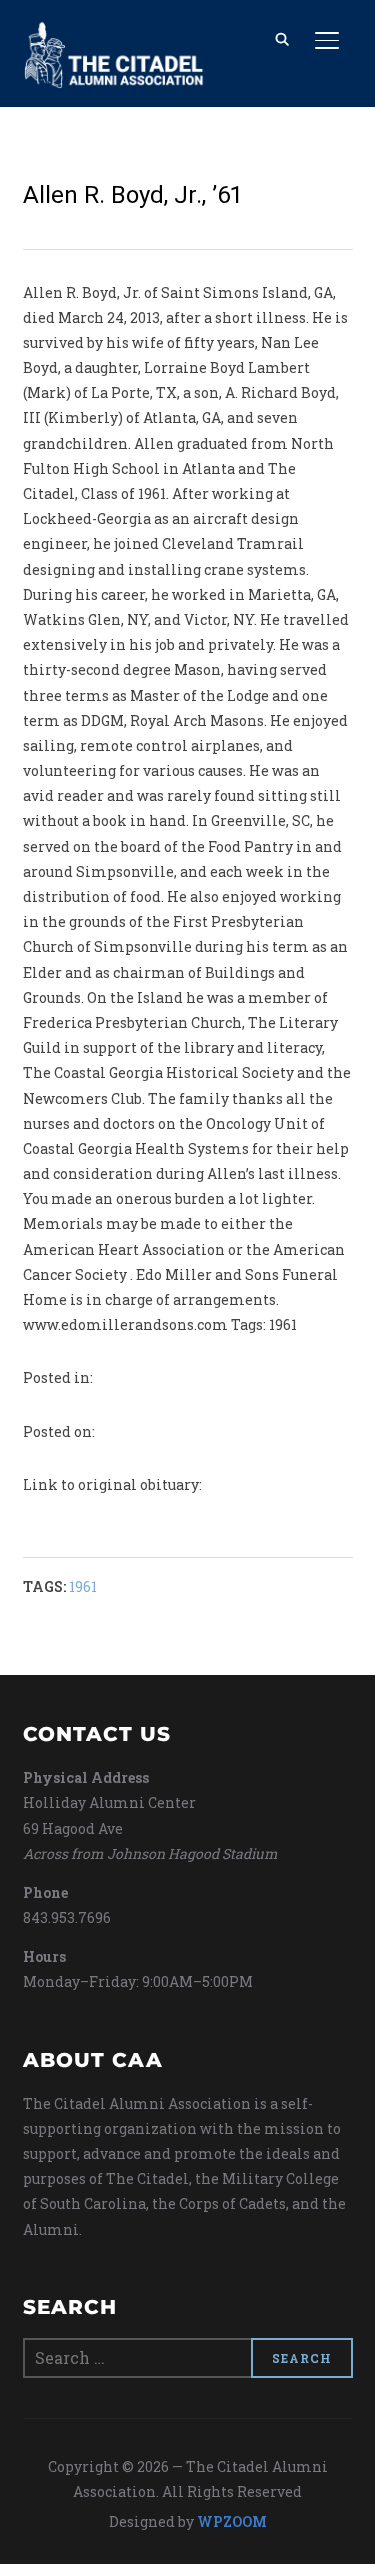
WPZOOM (232, 2521)
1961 (83, 1586)
